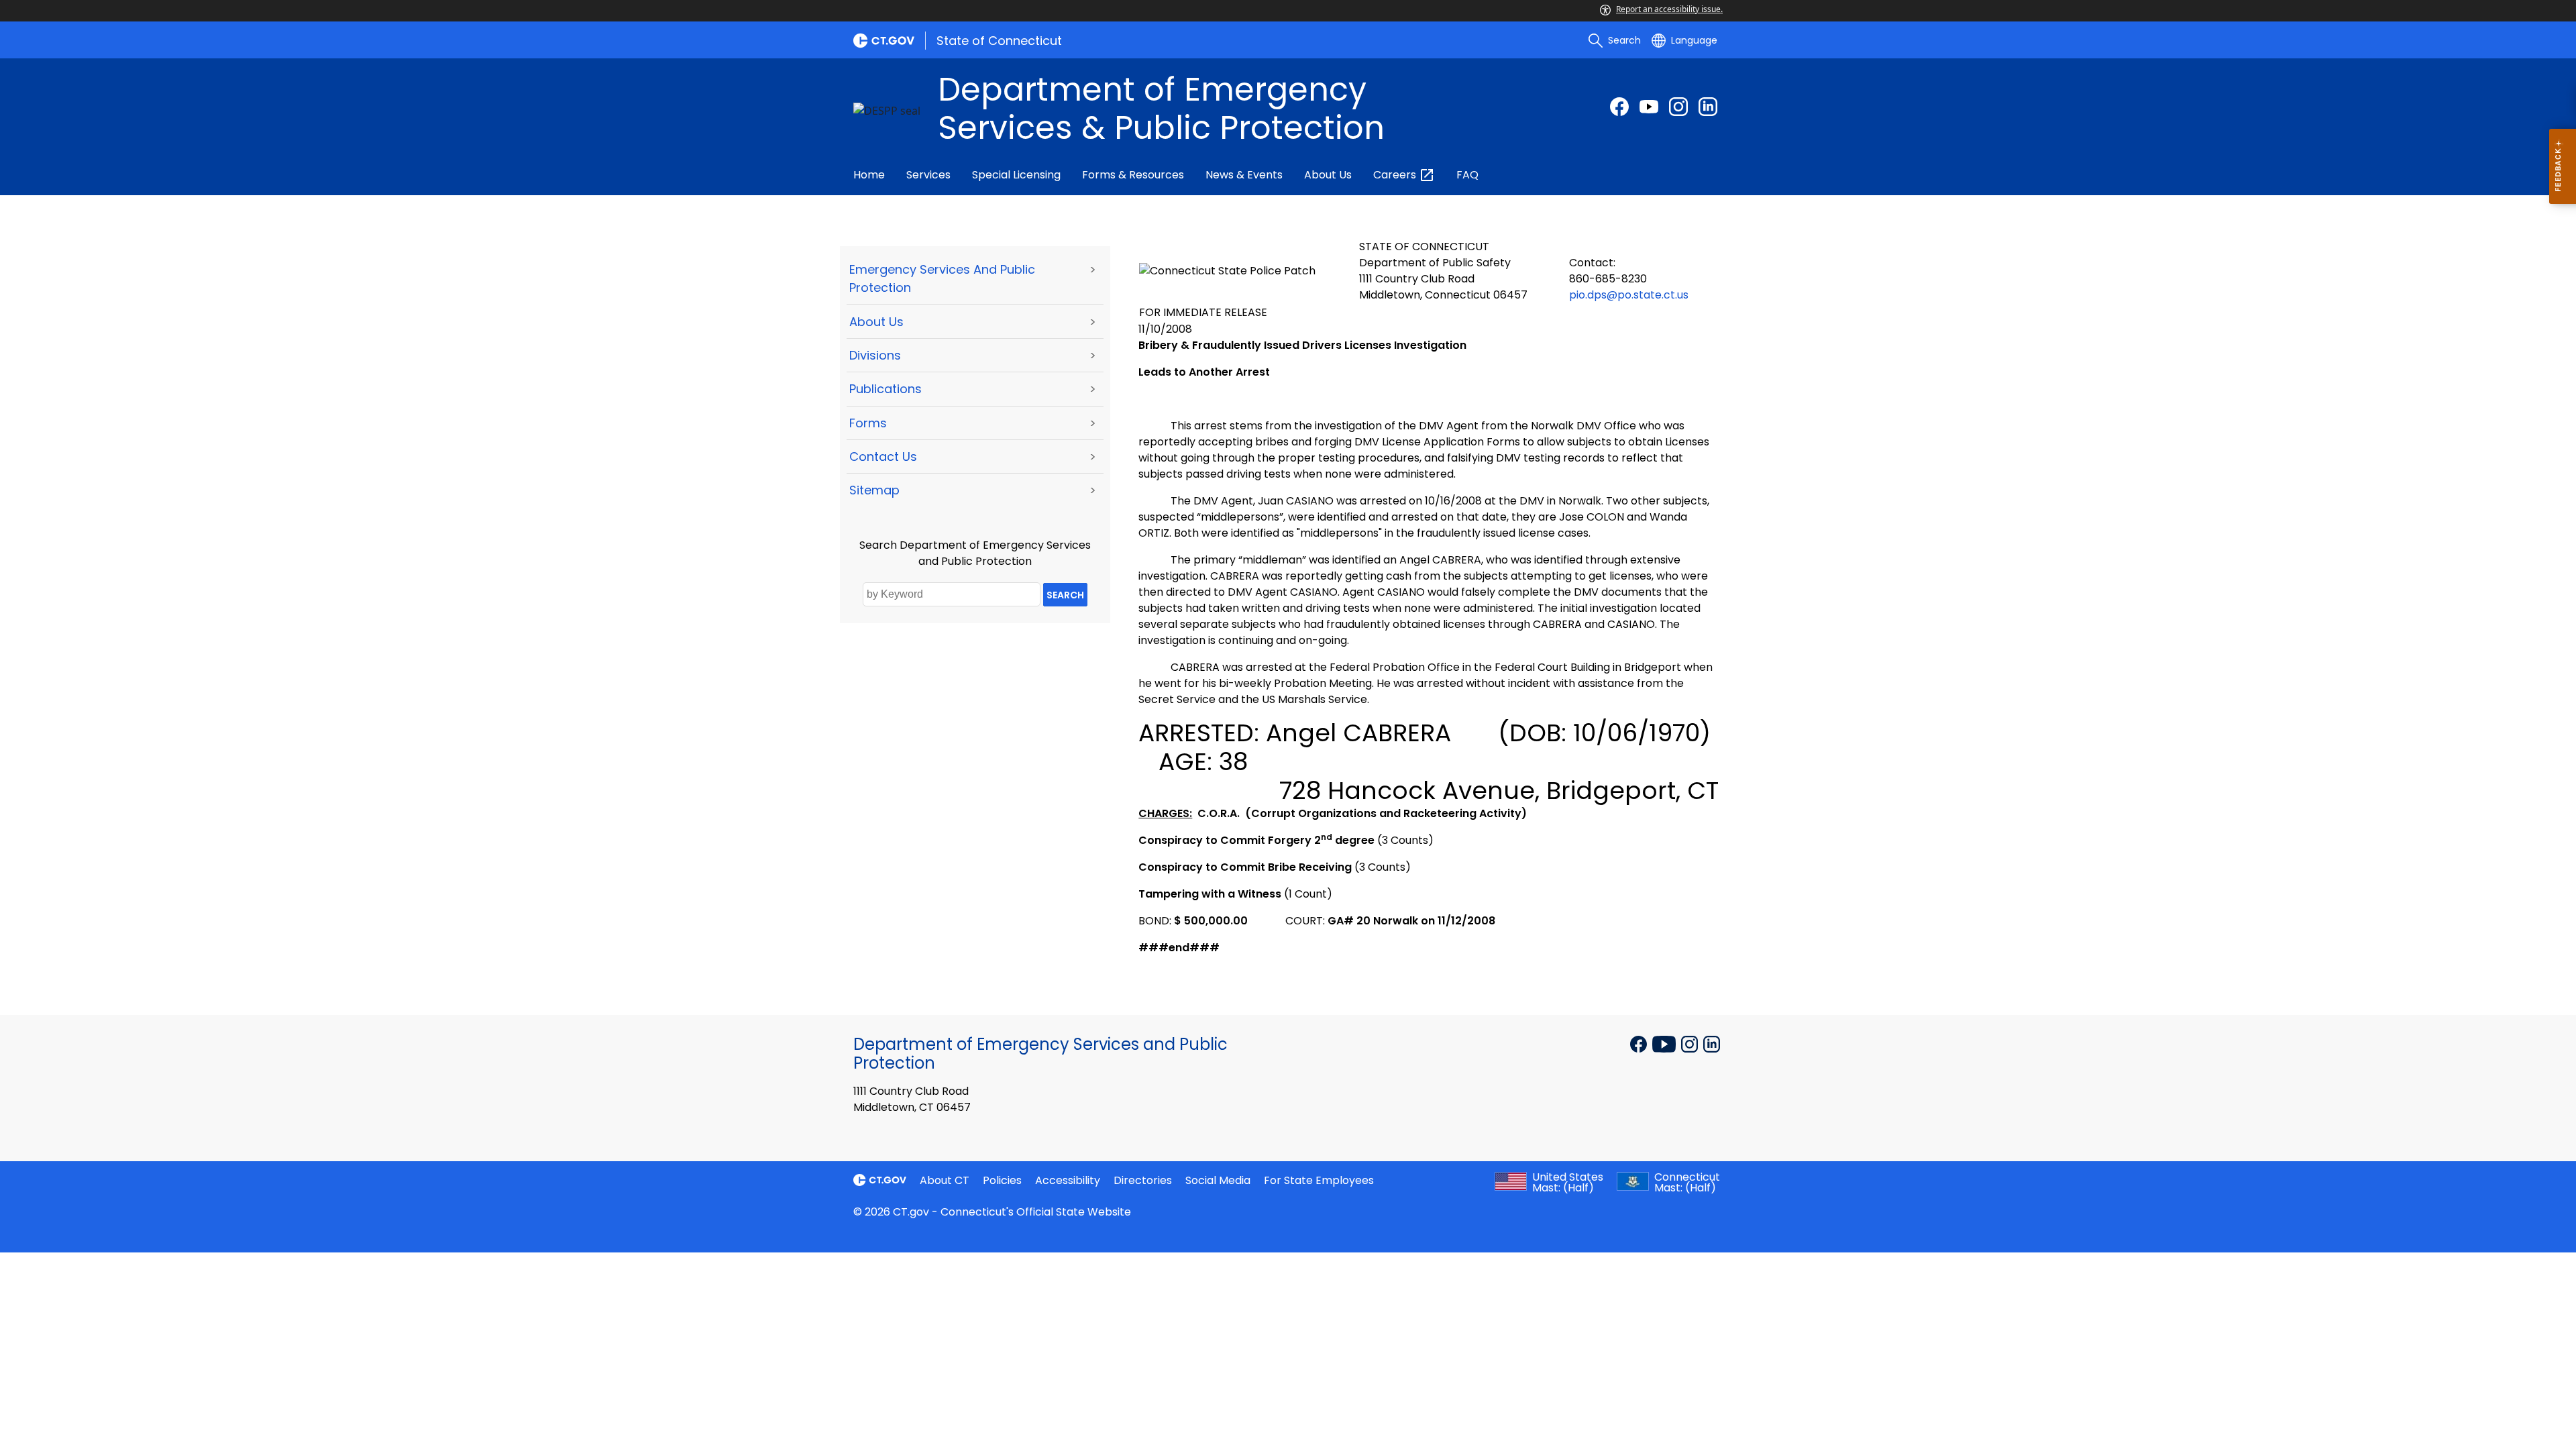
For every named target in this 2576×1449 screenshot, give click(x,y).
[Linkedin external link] (1712, 1043)
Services (928, 175)
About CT (945, 1180)
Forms (868, 423)
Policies (1002, 1180)
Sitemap (874, 490)
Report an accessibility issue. (1669, 9)
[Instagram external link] (1678, 107)
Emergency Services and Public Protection (942, 278)
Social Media (1218, 1180)
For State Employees (1319, 1180)
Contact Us (883, 457)
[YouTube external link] (1665, 1043)
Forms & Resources (1133, 175)
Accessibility (1068, 1180)
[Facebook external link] (1619, 107)
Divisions (875, 355)
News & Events (1244, 175)
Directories (1143, 1180)
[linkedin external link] (1708, 107)
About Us (1328, 175)
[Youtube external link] (1649, 107)
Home (869, 175)
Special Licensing (1016, 175)
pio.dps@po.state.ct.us (1629, 295)
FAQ (1467, 175)
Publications (885, 389)
